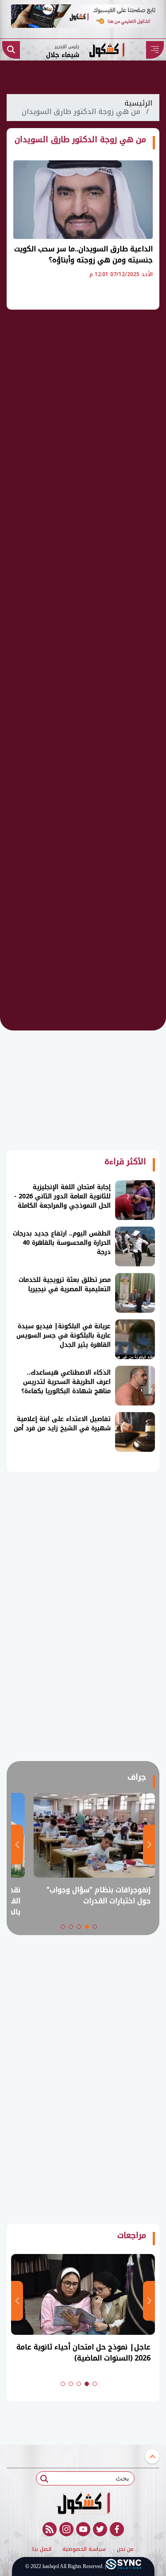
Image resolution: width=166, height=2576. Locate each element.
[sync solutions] (124, 2566)
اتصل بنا (42, 2549)
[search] (11, 50)
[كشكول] (83, 2503)
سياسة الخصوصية (84, 2549)
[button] (95, 1927)
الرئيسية (138, 103)
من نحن (125, 2549)
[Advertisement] (83, 455)
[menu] (155, 50)
